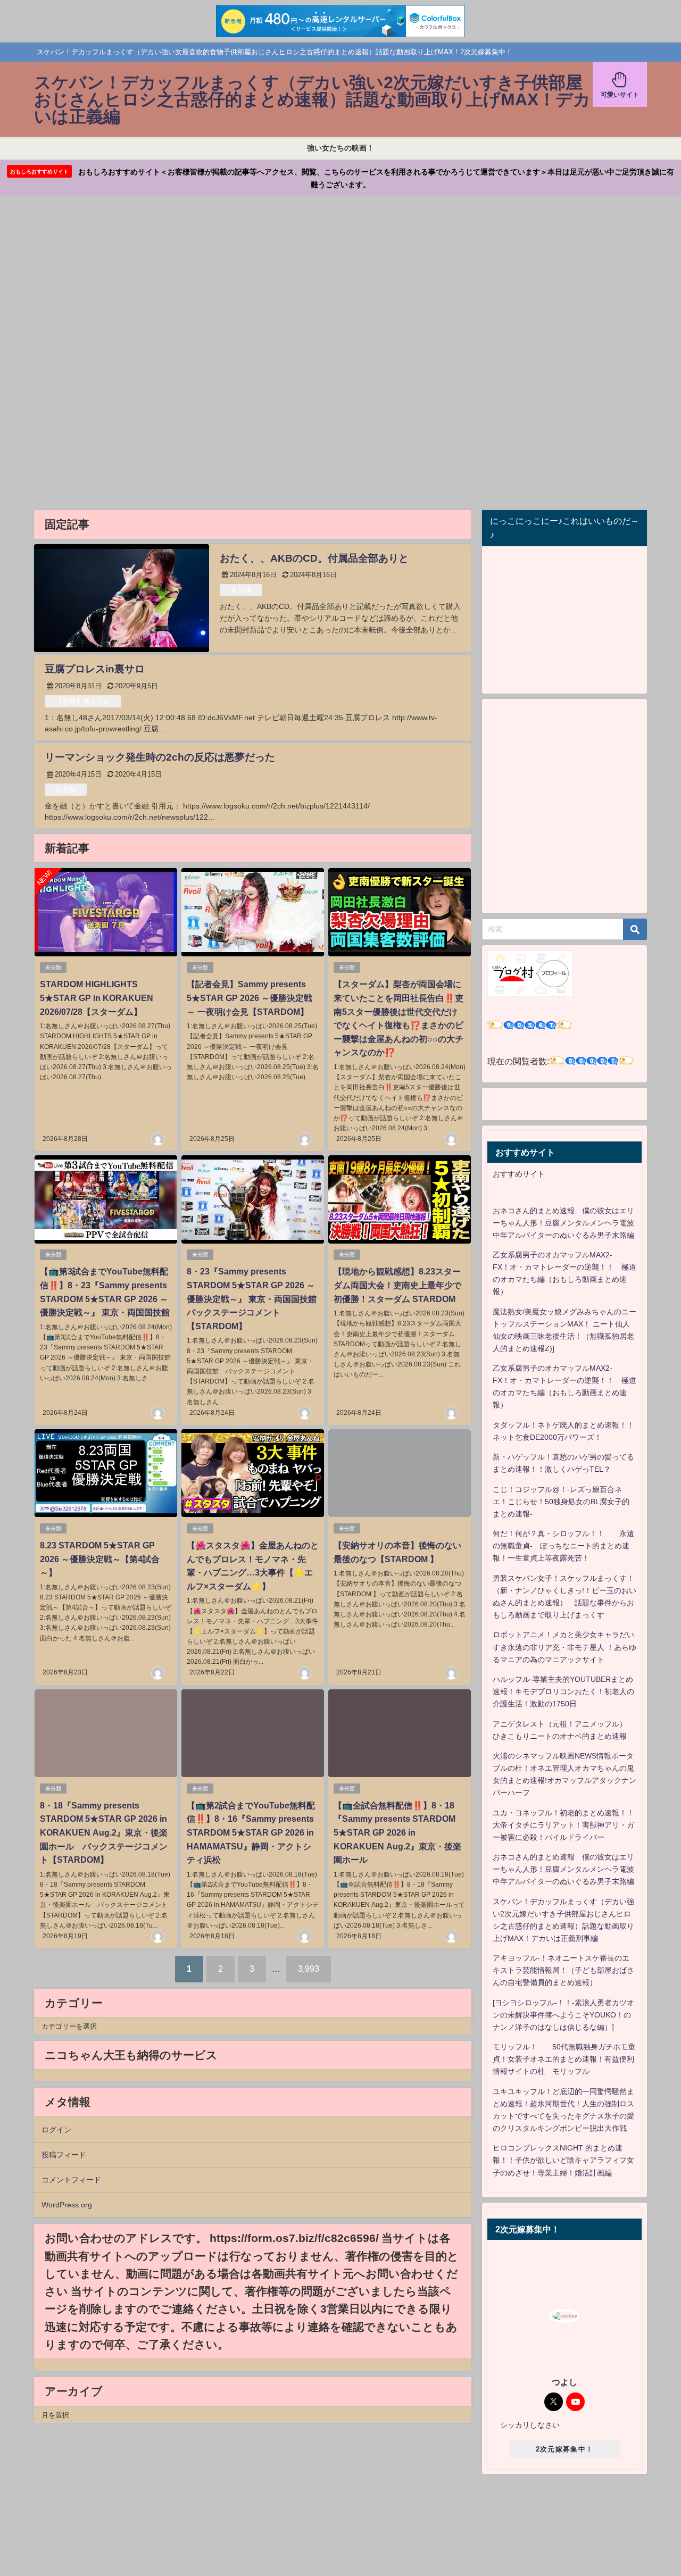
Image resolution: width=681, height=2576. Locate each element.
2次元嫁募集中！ (564, 2449)
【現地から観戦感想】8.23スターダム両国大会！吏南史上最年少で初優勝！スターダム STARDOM (397, 1285)
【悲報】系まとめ (83, 701)
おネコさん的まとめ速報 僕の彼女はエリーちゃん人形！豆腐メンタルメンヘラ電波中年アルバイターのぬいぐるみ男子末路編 (563, 1223)
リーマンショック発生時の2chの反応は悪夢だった (160, 757)
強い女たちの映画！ (340, 148)
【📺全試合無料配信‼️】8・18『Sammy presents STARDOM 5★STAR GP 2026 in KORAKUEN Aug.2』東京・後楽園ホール (397, 1832)
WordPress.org (67, 2205)
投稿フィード (64, 2155)
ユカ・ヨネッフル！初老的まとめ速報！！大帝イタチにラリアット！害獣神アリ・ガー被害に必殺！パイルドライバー (563, 1825)
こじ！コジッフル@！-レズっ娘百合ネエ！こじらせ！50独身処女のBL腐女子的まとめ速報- (561, 1502)
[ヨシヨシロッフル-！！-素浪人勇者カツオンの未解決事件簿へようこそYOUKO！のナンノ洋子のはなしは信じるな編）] (563, 2015)
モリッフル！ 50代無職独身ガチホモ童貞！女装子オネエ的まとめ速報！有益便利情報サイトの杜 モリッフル (564, 2059)
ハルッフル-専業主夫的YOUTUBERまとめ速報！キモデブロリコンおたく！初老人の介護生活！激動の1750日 (563, 1691)
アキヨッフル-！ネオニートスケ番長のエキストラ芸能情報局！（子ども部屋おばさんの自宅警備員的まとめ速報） (563, 1970)
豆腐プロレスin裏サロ (95, 669)
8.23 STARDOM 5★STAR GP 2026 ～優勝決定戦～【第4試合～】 (100, 1559)
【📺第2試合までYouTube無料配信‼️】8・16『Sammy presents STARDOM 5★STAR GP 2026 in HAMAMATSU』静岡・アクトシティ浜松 (251, 1832)
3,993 (309, 1969)
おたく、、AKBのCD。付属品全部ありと (314, 558)
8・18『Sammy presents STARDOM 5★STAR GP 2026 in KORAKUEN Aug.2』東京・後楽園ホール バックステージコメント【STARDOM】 (104, 1832)
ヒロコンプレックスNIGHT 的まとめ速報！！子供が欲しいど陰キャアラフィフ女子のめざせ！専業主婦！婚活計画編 (563, 2160)
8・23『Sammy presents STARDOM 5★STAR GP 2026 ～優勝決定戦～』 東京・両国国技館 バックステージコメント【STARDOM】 (256, 1298)
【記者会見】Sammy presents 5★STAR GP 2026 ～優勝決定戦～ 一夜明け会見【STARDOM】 (250, 998)
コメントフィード (71, 2180)
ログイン (56, 2130)
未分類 (241, 590)
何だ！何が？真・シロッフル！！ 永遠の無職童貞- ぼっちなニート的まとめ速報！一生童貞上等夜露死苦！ (563, 1546)
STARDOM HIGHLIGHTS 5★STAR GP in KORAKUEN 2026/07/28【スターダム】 (97, 998)
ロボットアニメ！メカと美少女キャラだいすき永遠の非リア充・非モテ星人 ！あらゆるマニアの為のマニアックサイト (564, 1647)
